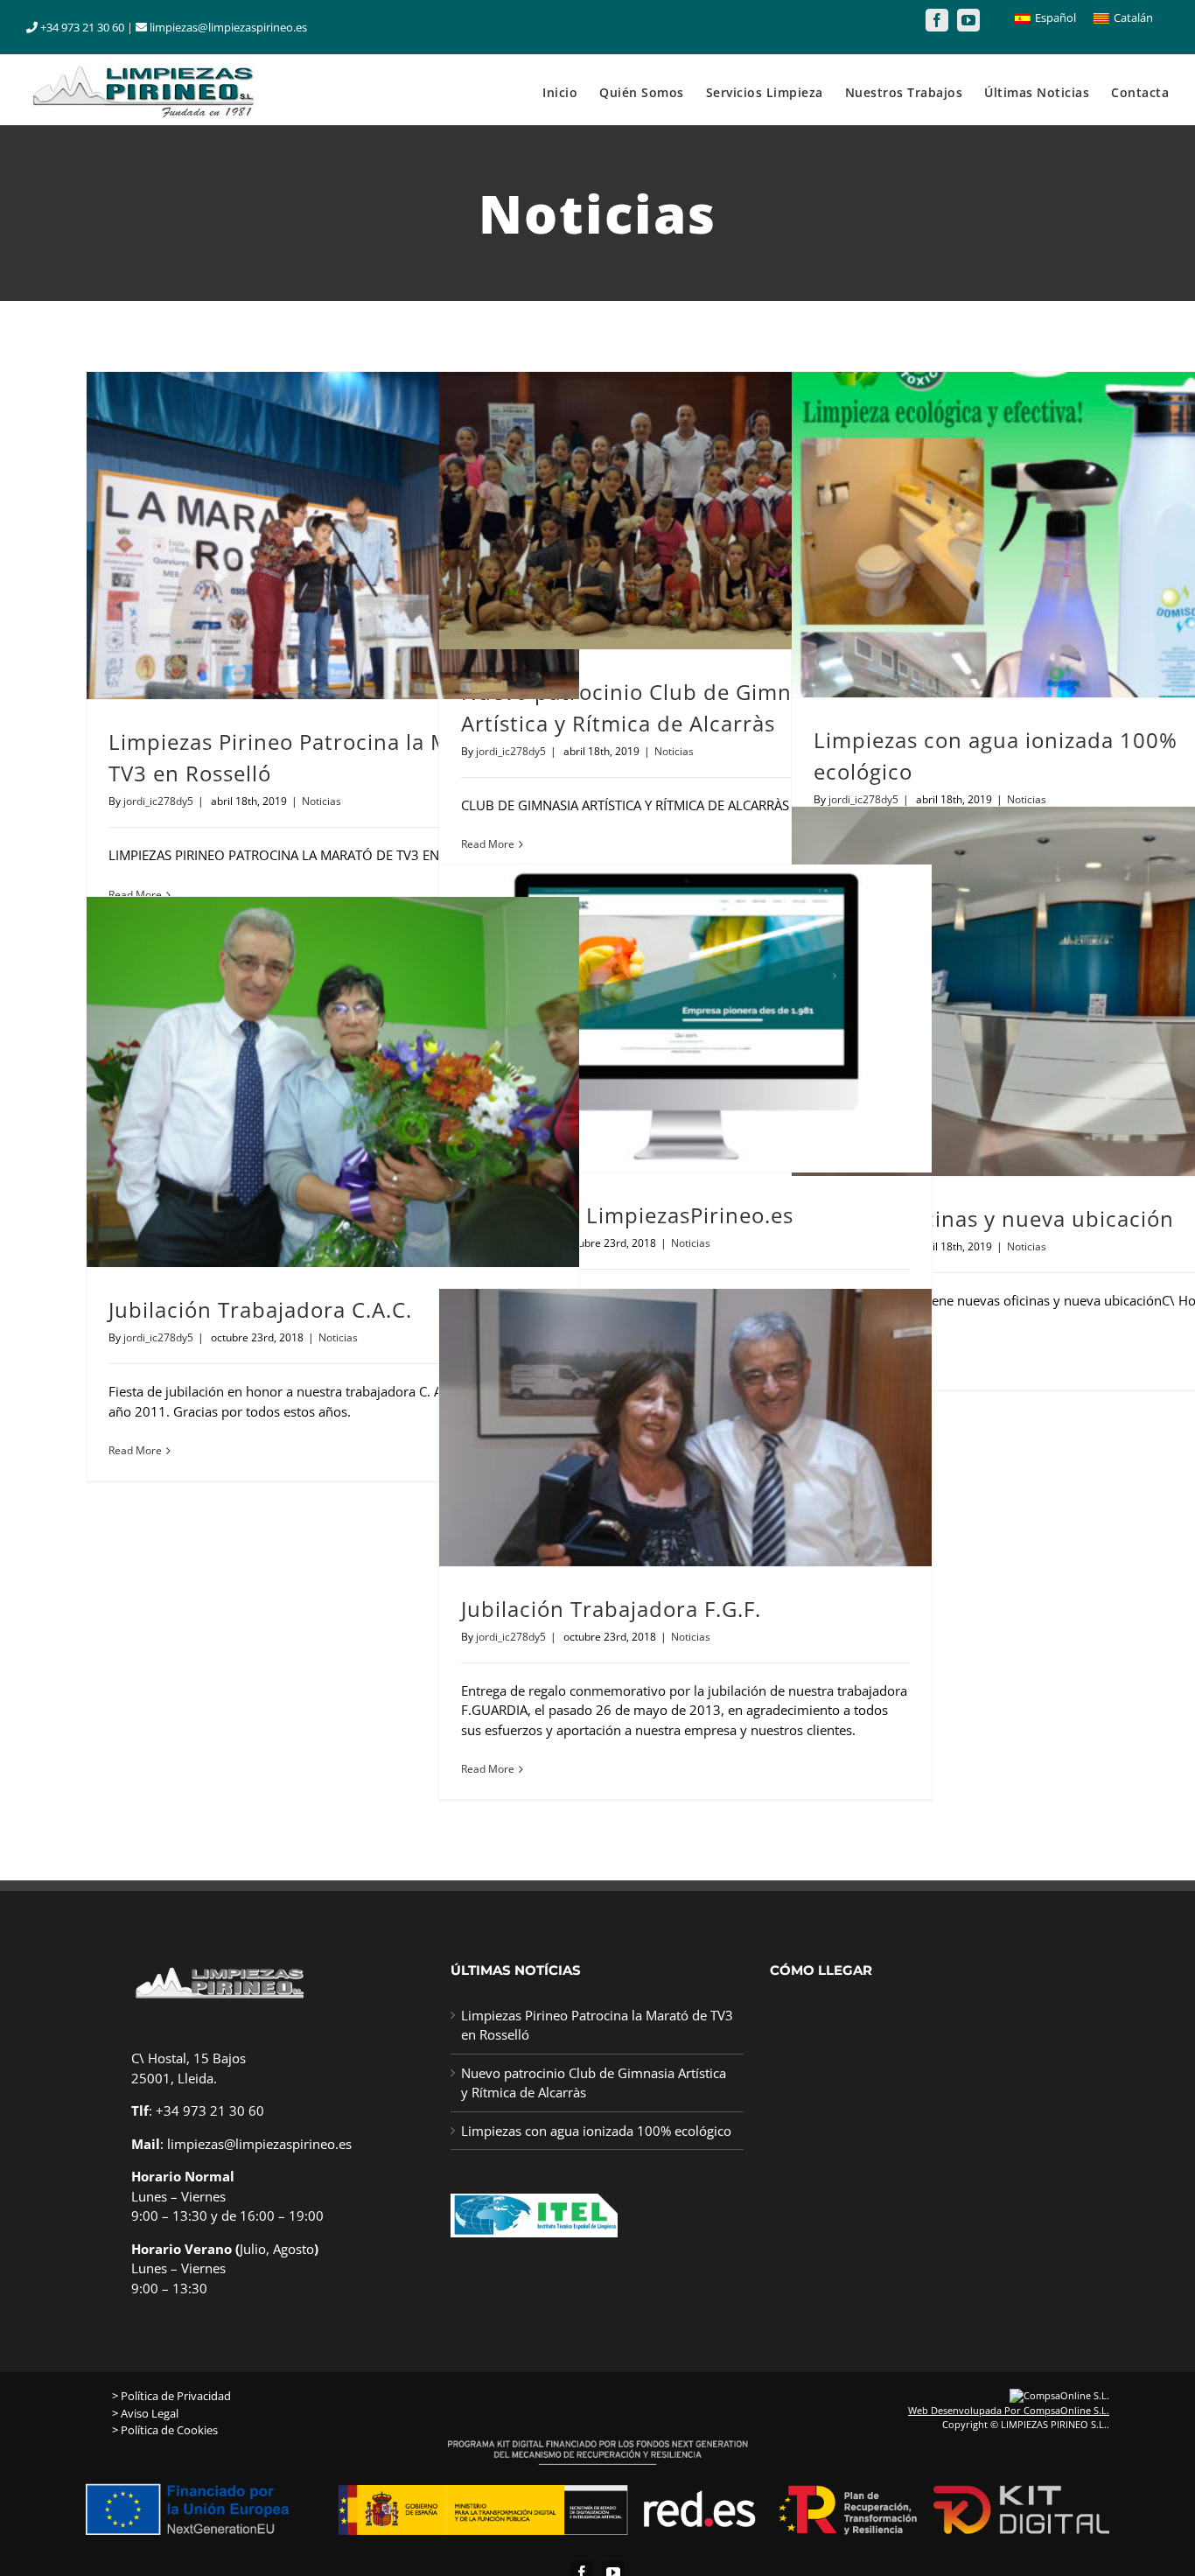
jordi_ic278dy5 (158, 801)
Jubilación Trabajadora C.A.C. (260, 1309)
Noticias (321, 801)
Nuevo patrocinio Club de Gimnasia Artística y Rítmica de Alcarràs (594, 2083)
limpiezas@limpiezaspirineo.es (259, 2144)
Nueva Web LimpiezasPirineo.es (627, 1215)
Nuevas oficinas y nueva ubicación (994, 1218)
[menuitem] (571, 90)
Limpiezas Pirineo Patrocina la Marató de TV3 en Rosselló (597, 2025)
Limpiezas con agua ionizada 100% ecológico (596, 2131)
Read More (488, 844)
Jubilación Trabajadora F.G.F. (611, 1609)
